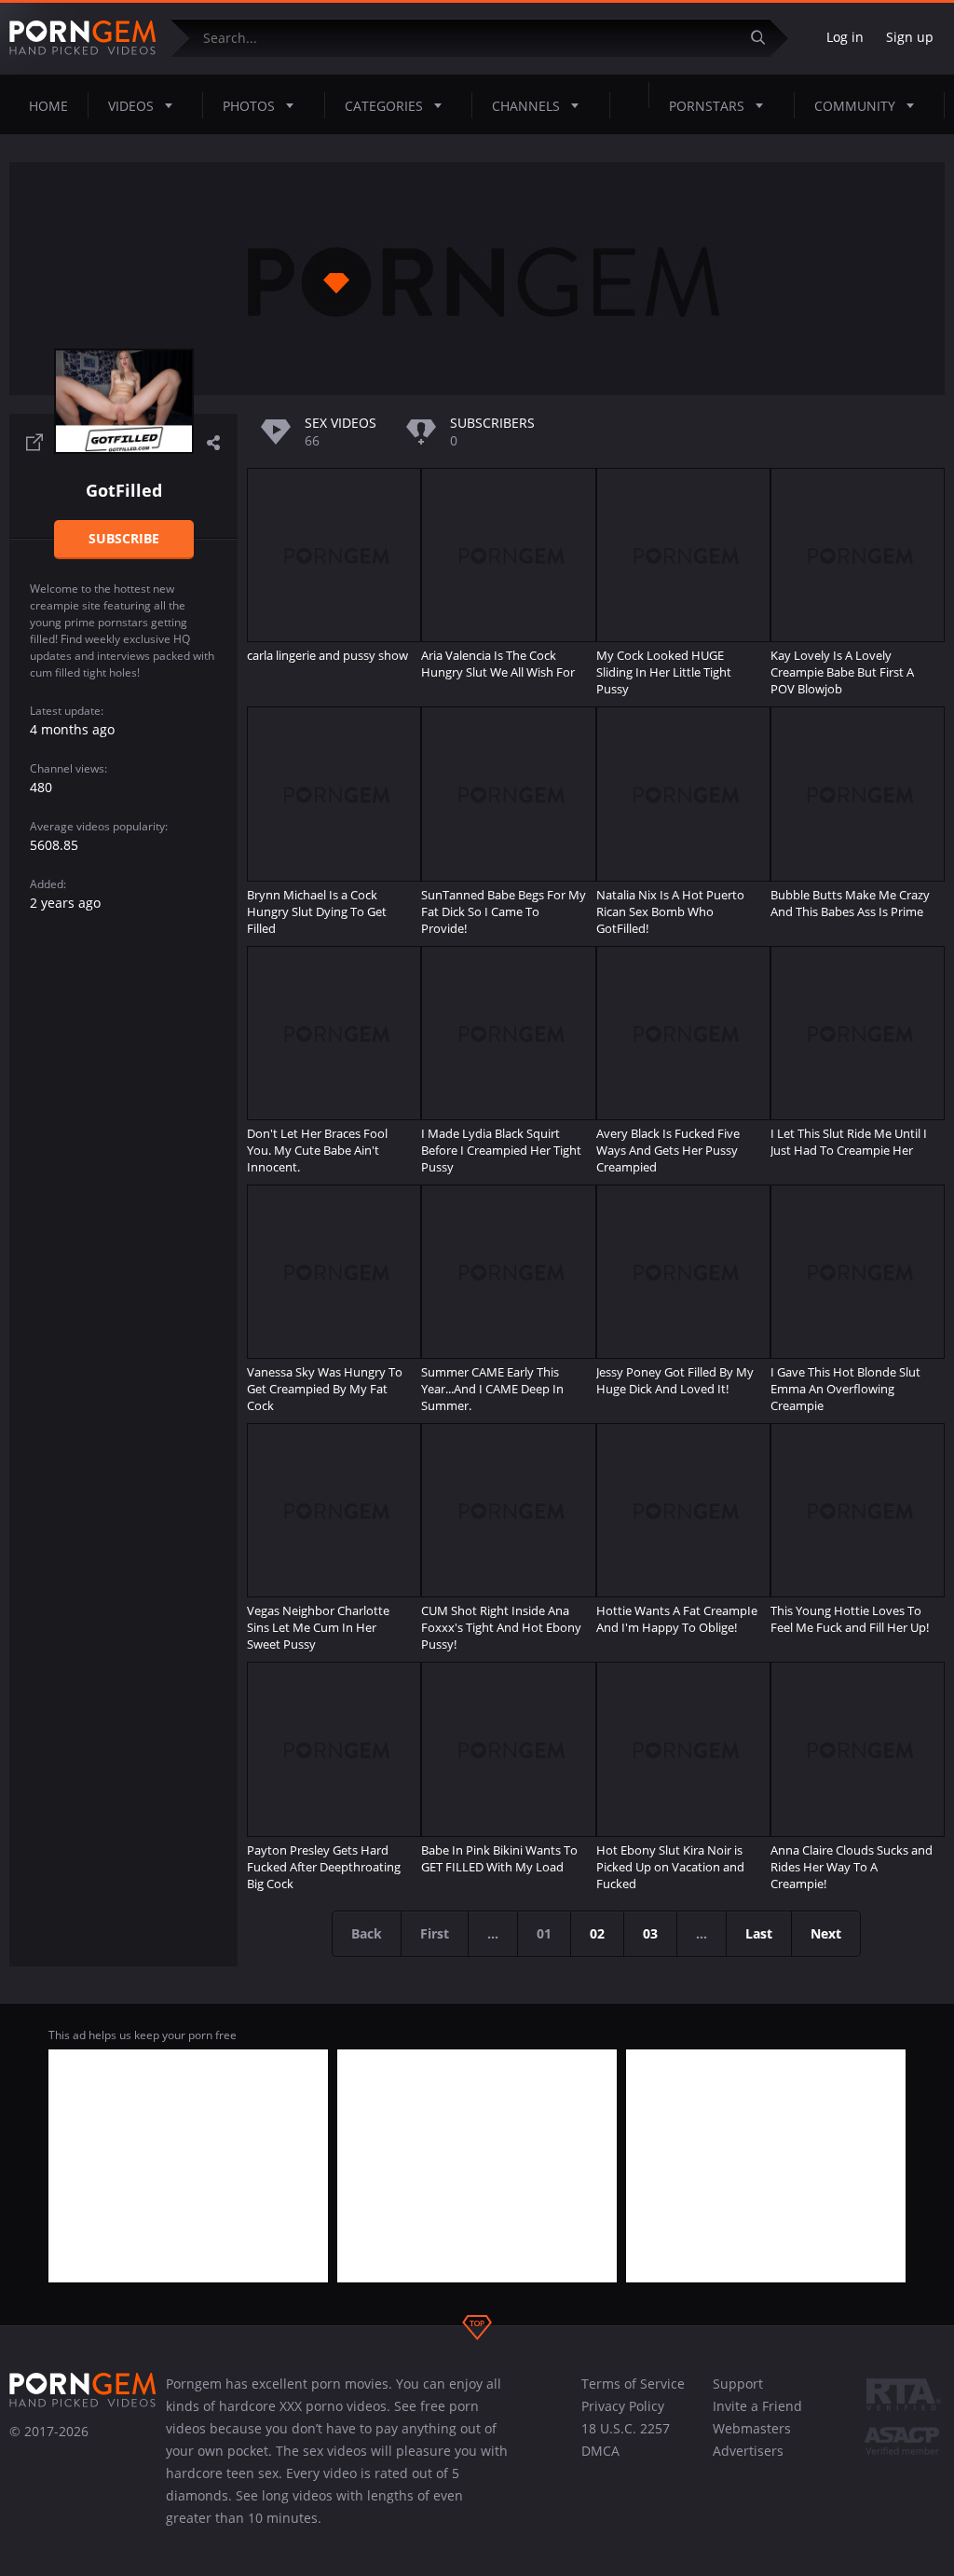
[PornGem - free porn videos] (83, 38)
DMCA (600, 2451)
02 (597, 1933)
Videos (131, 106)
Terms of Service (633, 2384)
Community (855, 106)
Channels (526, 106)
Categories (384, 106)
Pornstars (707, 106)
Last (759, 1933)
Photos (249, 106)
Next (826, 1933)
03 (650, 1933)
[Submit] (765, 38)
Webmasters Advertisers (752, 2439)
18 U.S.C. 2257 (626, 2428)
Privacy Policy (623, 2406)
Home (48, 106)
